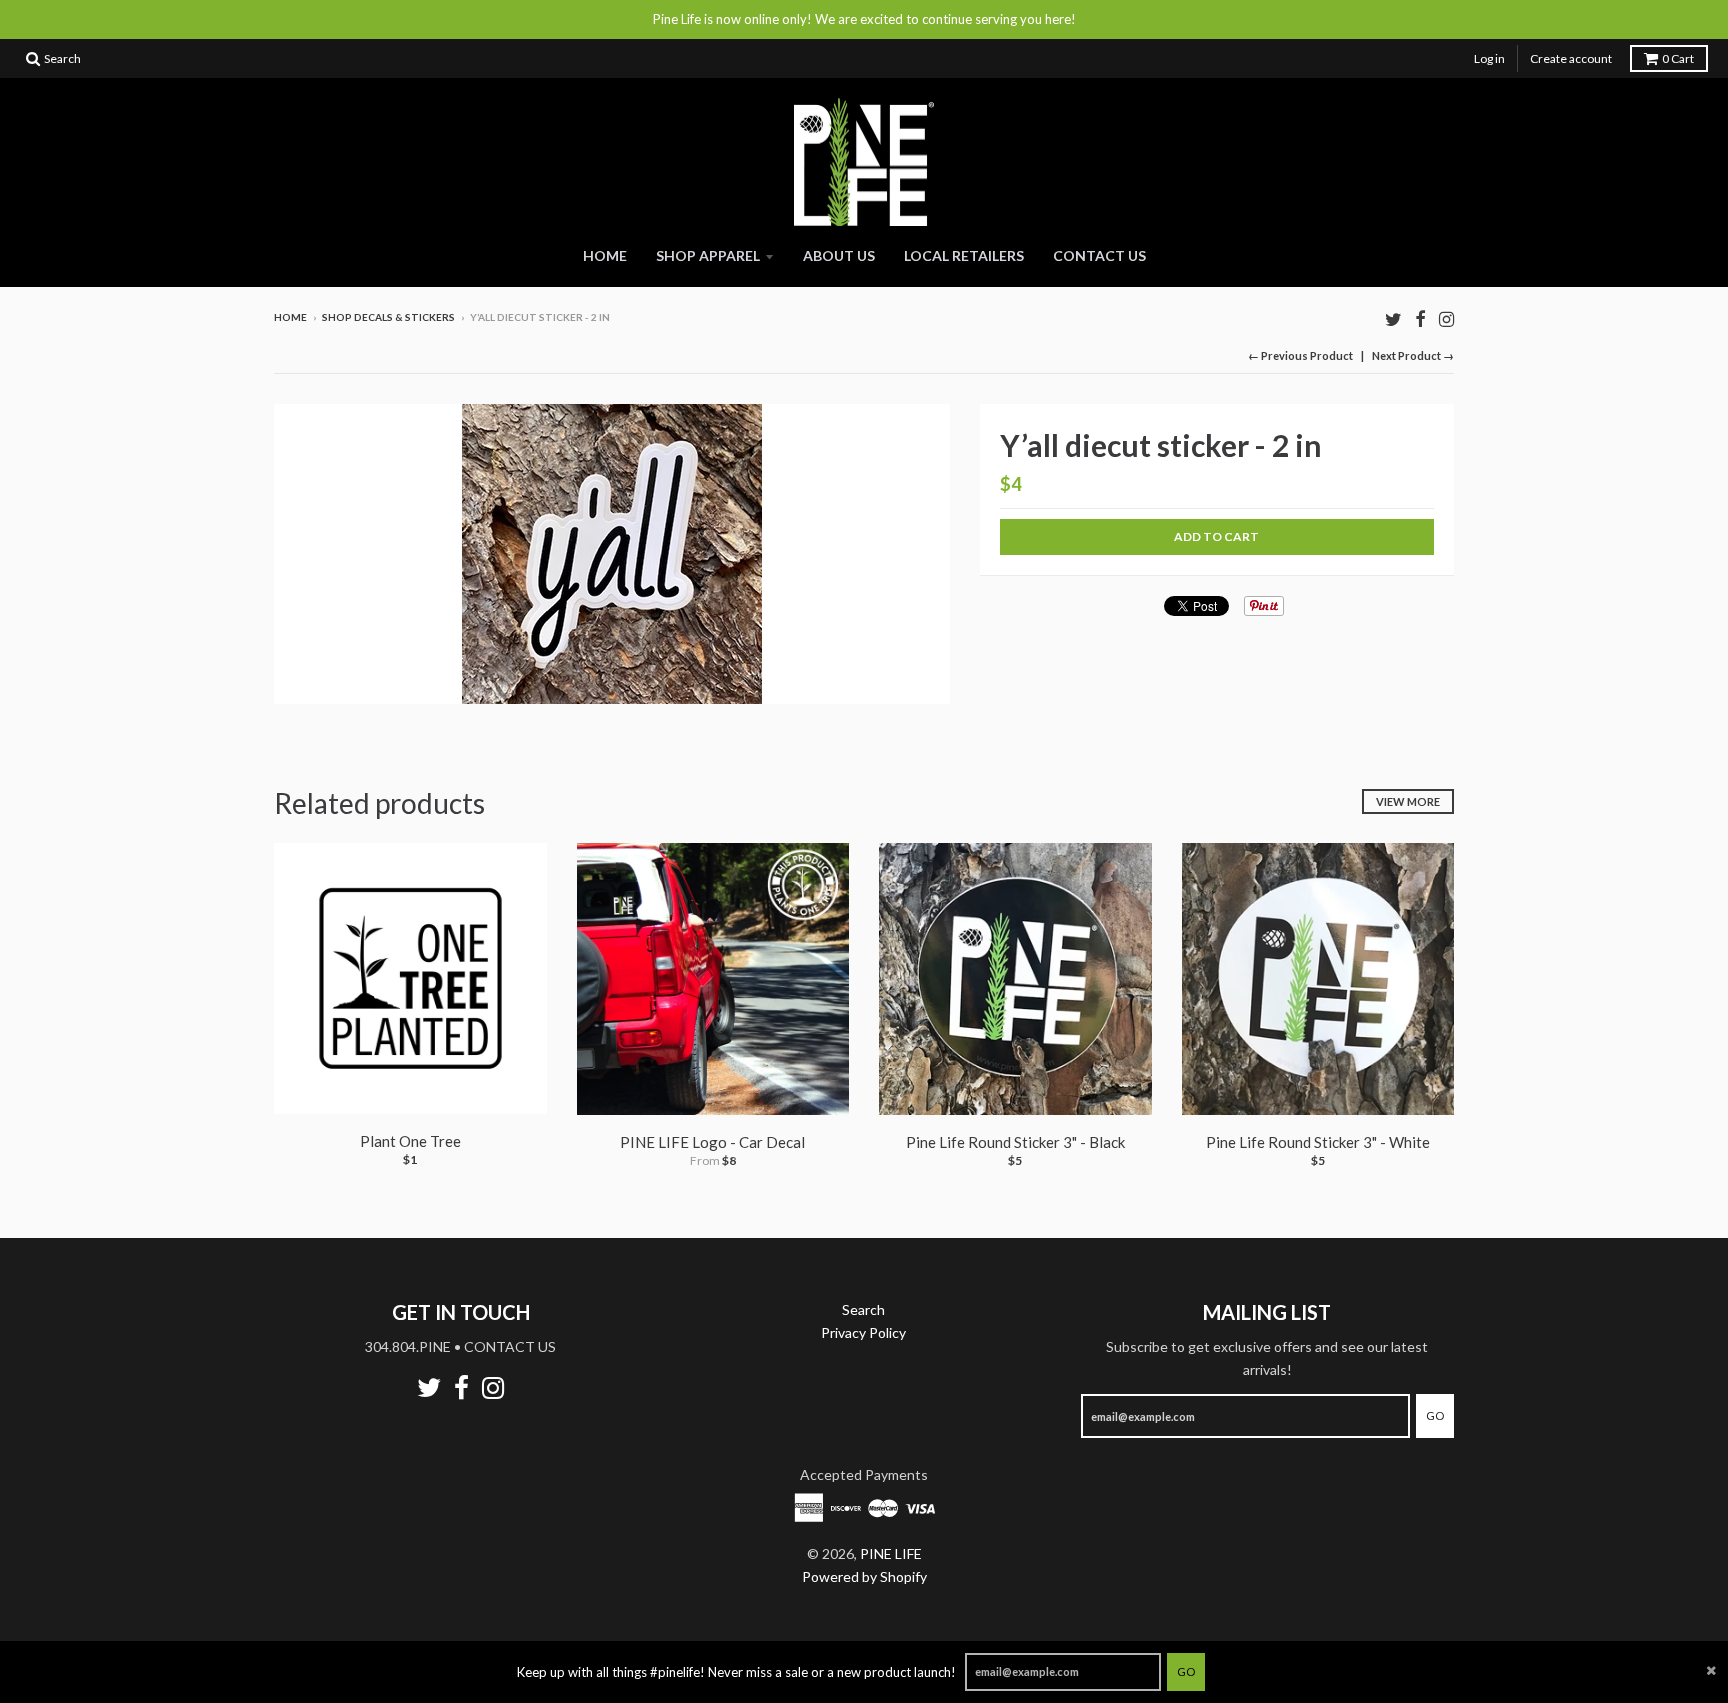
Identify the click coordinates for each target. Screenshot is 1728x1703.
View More (1408, 801)
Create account (1571, 58)
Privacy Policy (863, 1332)
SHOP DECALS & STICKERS (388, 317)
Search (863, 1309)
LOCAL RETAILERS (964, 255)
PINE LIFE (891, 1553)
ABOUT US (839, 255)
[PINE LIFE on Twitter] (1393, 318)
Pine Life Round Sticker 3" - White (1318, 1142)
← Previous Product (1300, 355)
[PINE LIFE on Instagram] (1446, 318)
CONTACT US (1099, 255)
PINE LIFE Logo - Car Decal (712, 1142)
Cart (1678, 58)
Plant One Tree (410, 1141)
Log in (1489, 58)
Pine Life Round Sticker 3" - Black (1015, 1142)
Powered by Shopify (864, 1576)
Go (1186, 1671)
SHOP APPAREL (708, 255)
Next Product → (1413, 355)
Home (290, 317)
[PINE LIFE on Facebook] (1420, 318)
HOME (605, 255)
